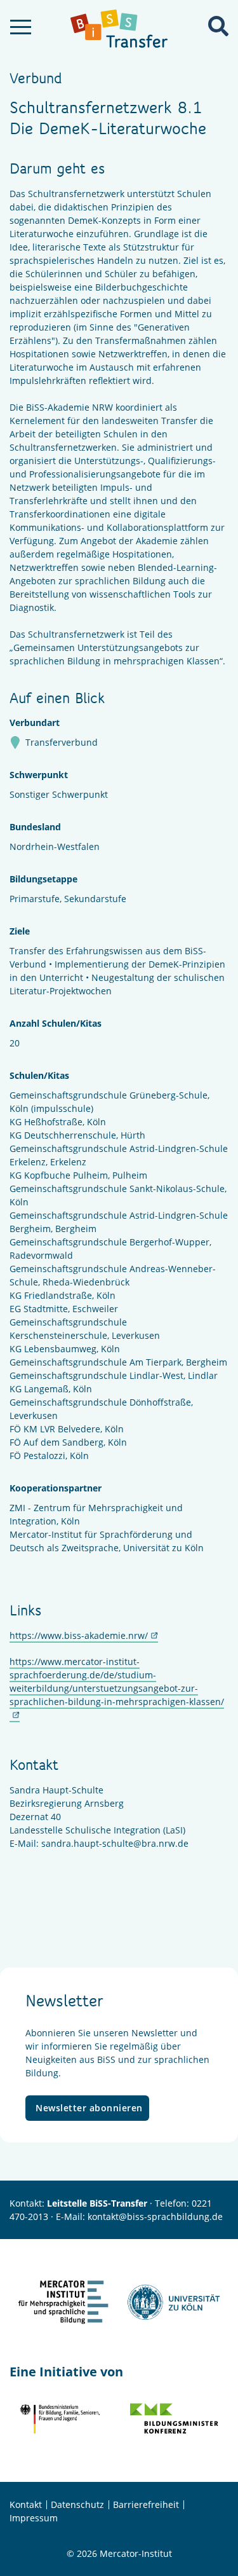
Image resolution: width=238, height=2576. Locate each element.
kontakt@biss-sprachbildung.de (155, 2216)
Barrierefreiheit (146, 2504)
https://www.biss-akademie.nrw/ (79, 1635)
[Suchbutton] (218, 26)
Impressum (34, 2518)
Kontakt (26, 2504)
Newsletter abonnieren (89, 2108)
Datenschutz (77, 2504)
